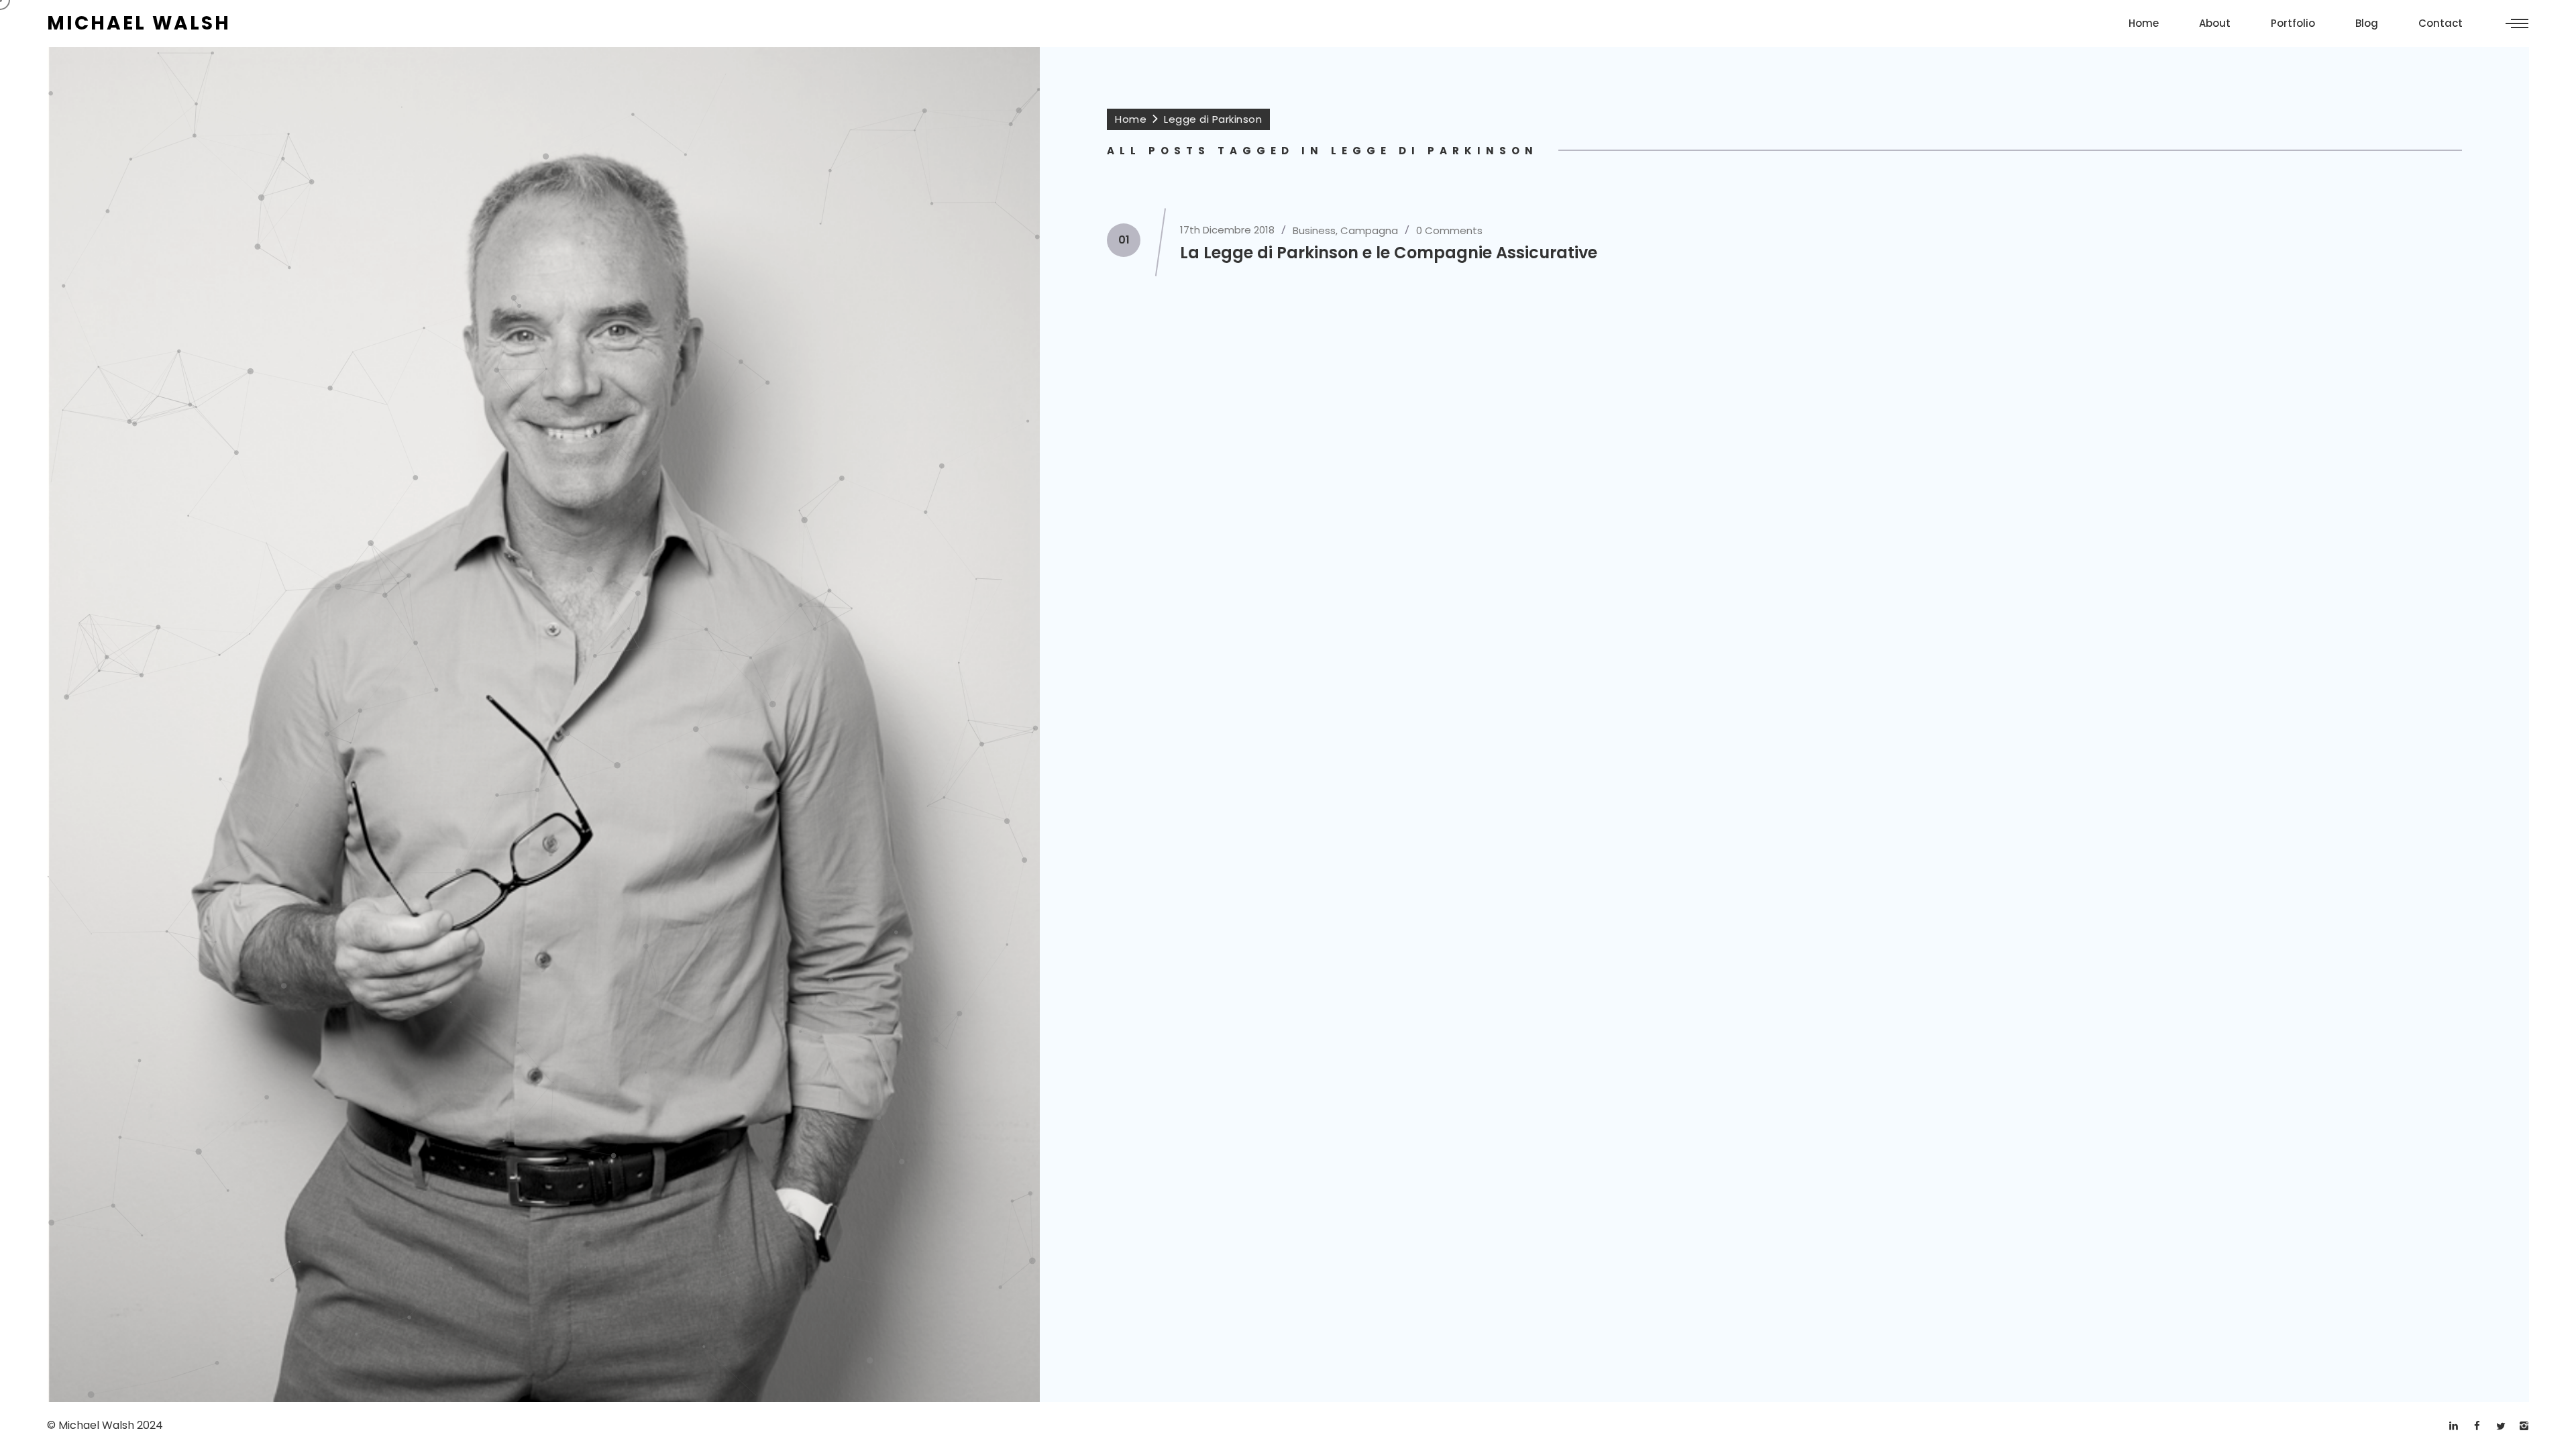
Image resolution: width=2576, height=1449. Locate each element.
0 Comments (1449, 230)
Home (1131, 119)
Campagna (1369, 230)
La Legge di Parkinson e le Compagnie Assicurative (1389, 253)
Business (1314, 230)
